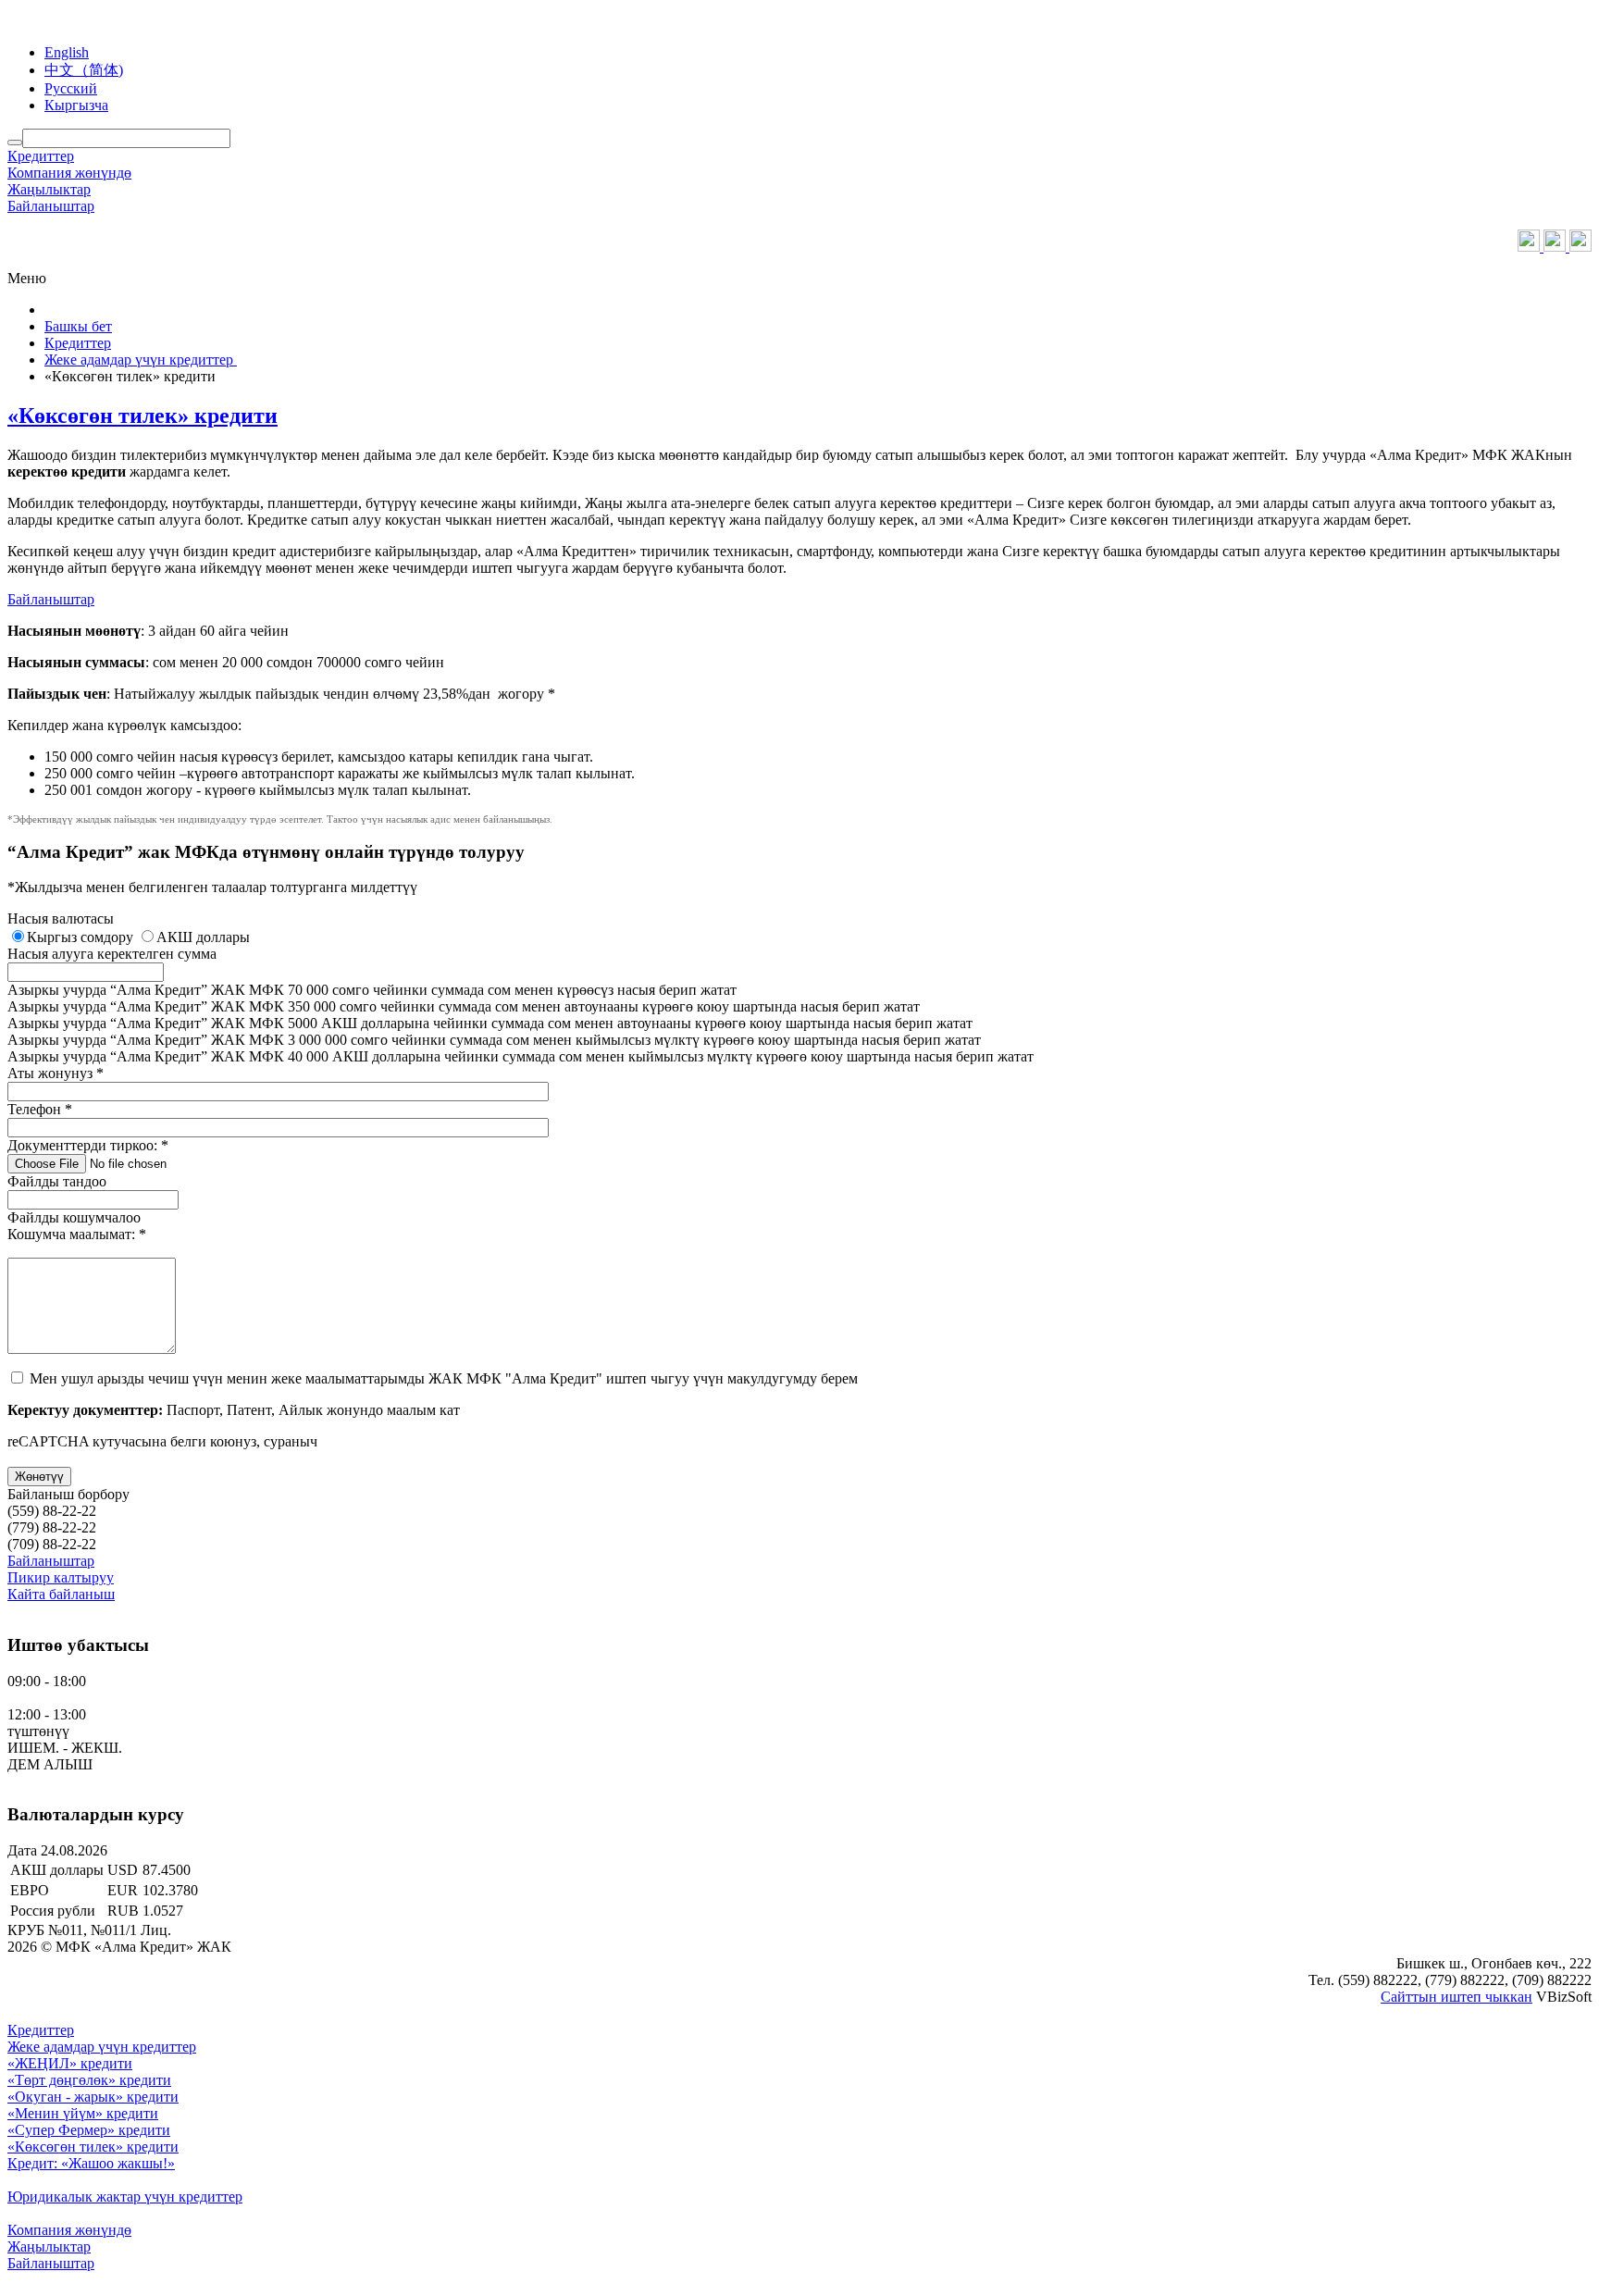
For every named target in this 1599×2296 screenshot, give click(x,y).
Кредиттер (41, 156)
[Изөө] (15, 143)
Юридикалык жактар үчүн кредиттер (125, 2197)
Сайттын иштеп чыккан (1456, 1997)
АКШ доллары (203, 937)
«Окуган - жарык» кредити (93, 2097)
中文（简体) (84, 70)
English (67, 52)
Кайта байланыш (61, 1594)
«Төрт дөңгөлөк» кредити (89, 2080)
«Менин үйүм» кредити (83, 2113)
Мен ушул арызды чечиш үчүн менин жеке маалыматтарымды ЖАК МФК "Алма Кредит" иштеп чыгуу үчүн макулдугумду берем (444, 1378)
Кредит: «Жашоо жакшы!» (91, 2163)
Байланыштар (51, 206)
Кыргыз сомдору (82, 937)
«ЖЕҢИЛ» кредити (70, 2063)
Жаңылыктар (49, 189)
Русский (71, 88)
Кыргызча (76, 105)
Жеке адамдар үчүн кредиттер (102, 2047)
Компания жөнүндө (69, 173)
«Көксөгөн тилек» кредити (143, 416)
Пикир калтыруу (61, 1577)
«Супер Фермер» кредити (89, 2130)
